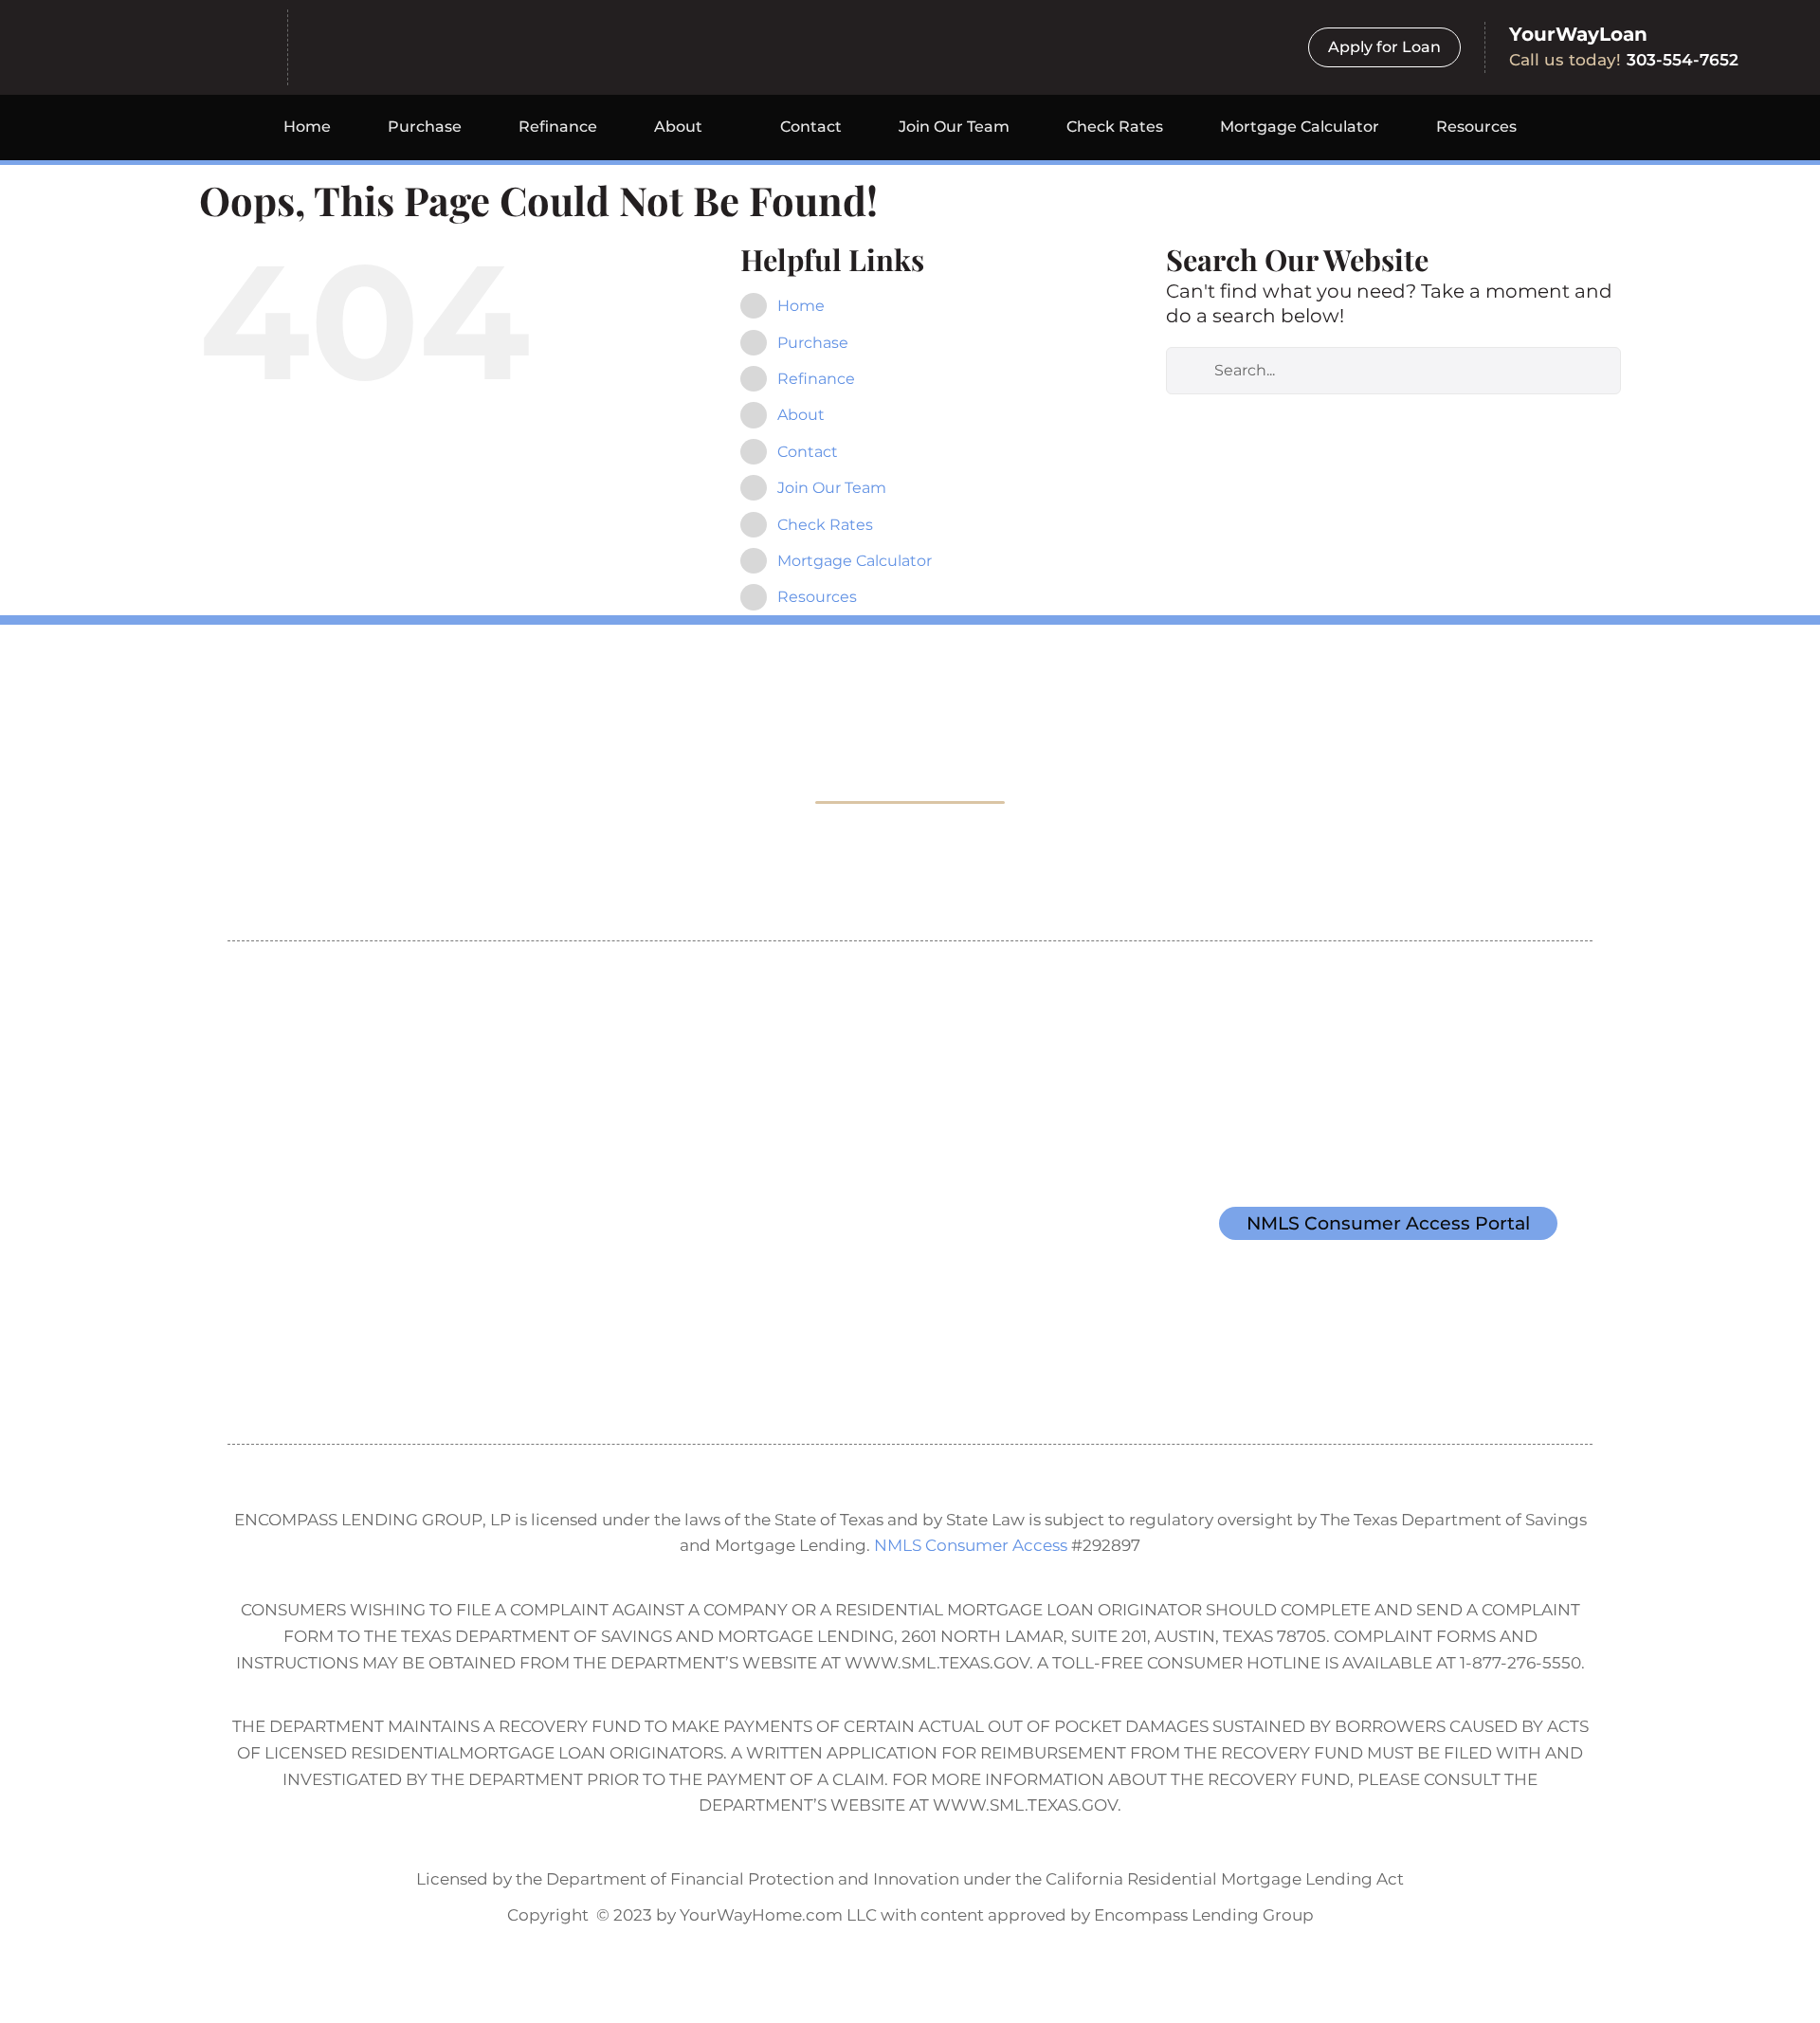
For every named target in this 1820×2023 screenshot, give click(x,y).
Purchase (813, 343)
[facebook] (248, 1363)
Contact (808, 452)
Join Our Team (832, 488)
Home (801, 306)
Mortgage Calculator (855, 561)
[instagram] (292, 1363)
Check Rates (825, 525)
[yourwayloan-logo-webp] (438, 39)
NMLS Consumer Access (971, 1545)
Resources (817, 597)
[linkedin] (379, 1363)
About (801, 415)
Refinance (816, 379)
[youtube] (336, 1363)
